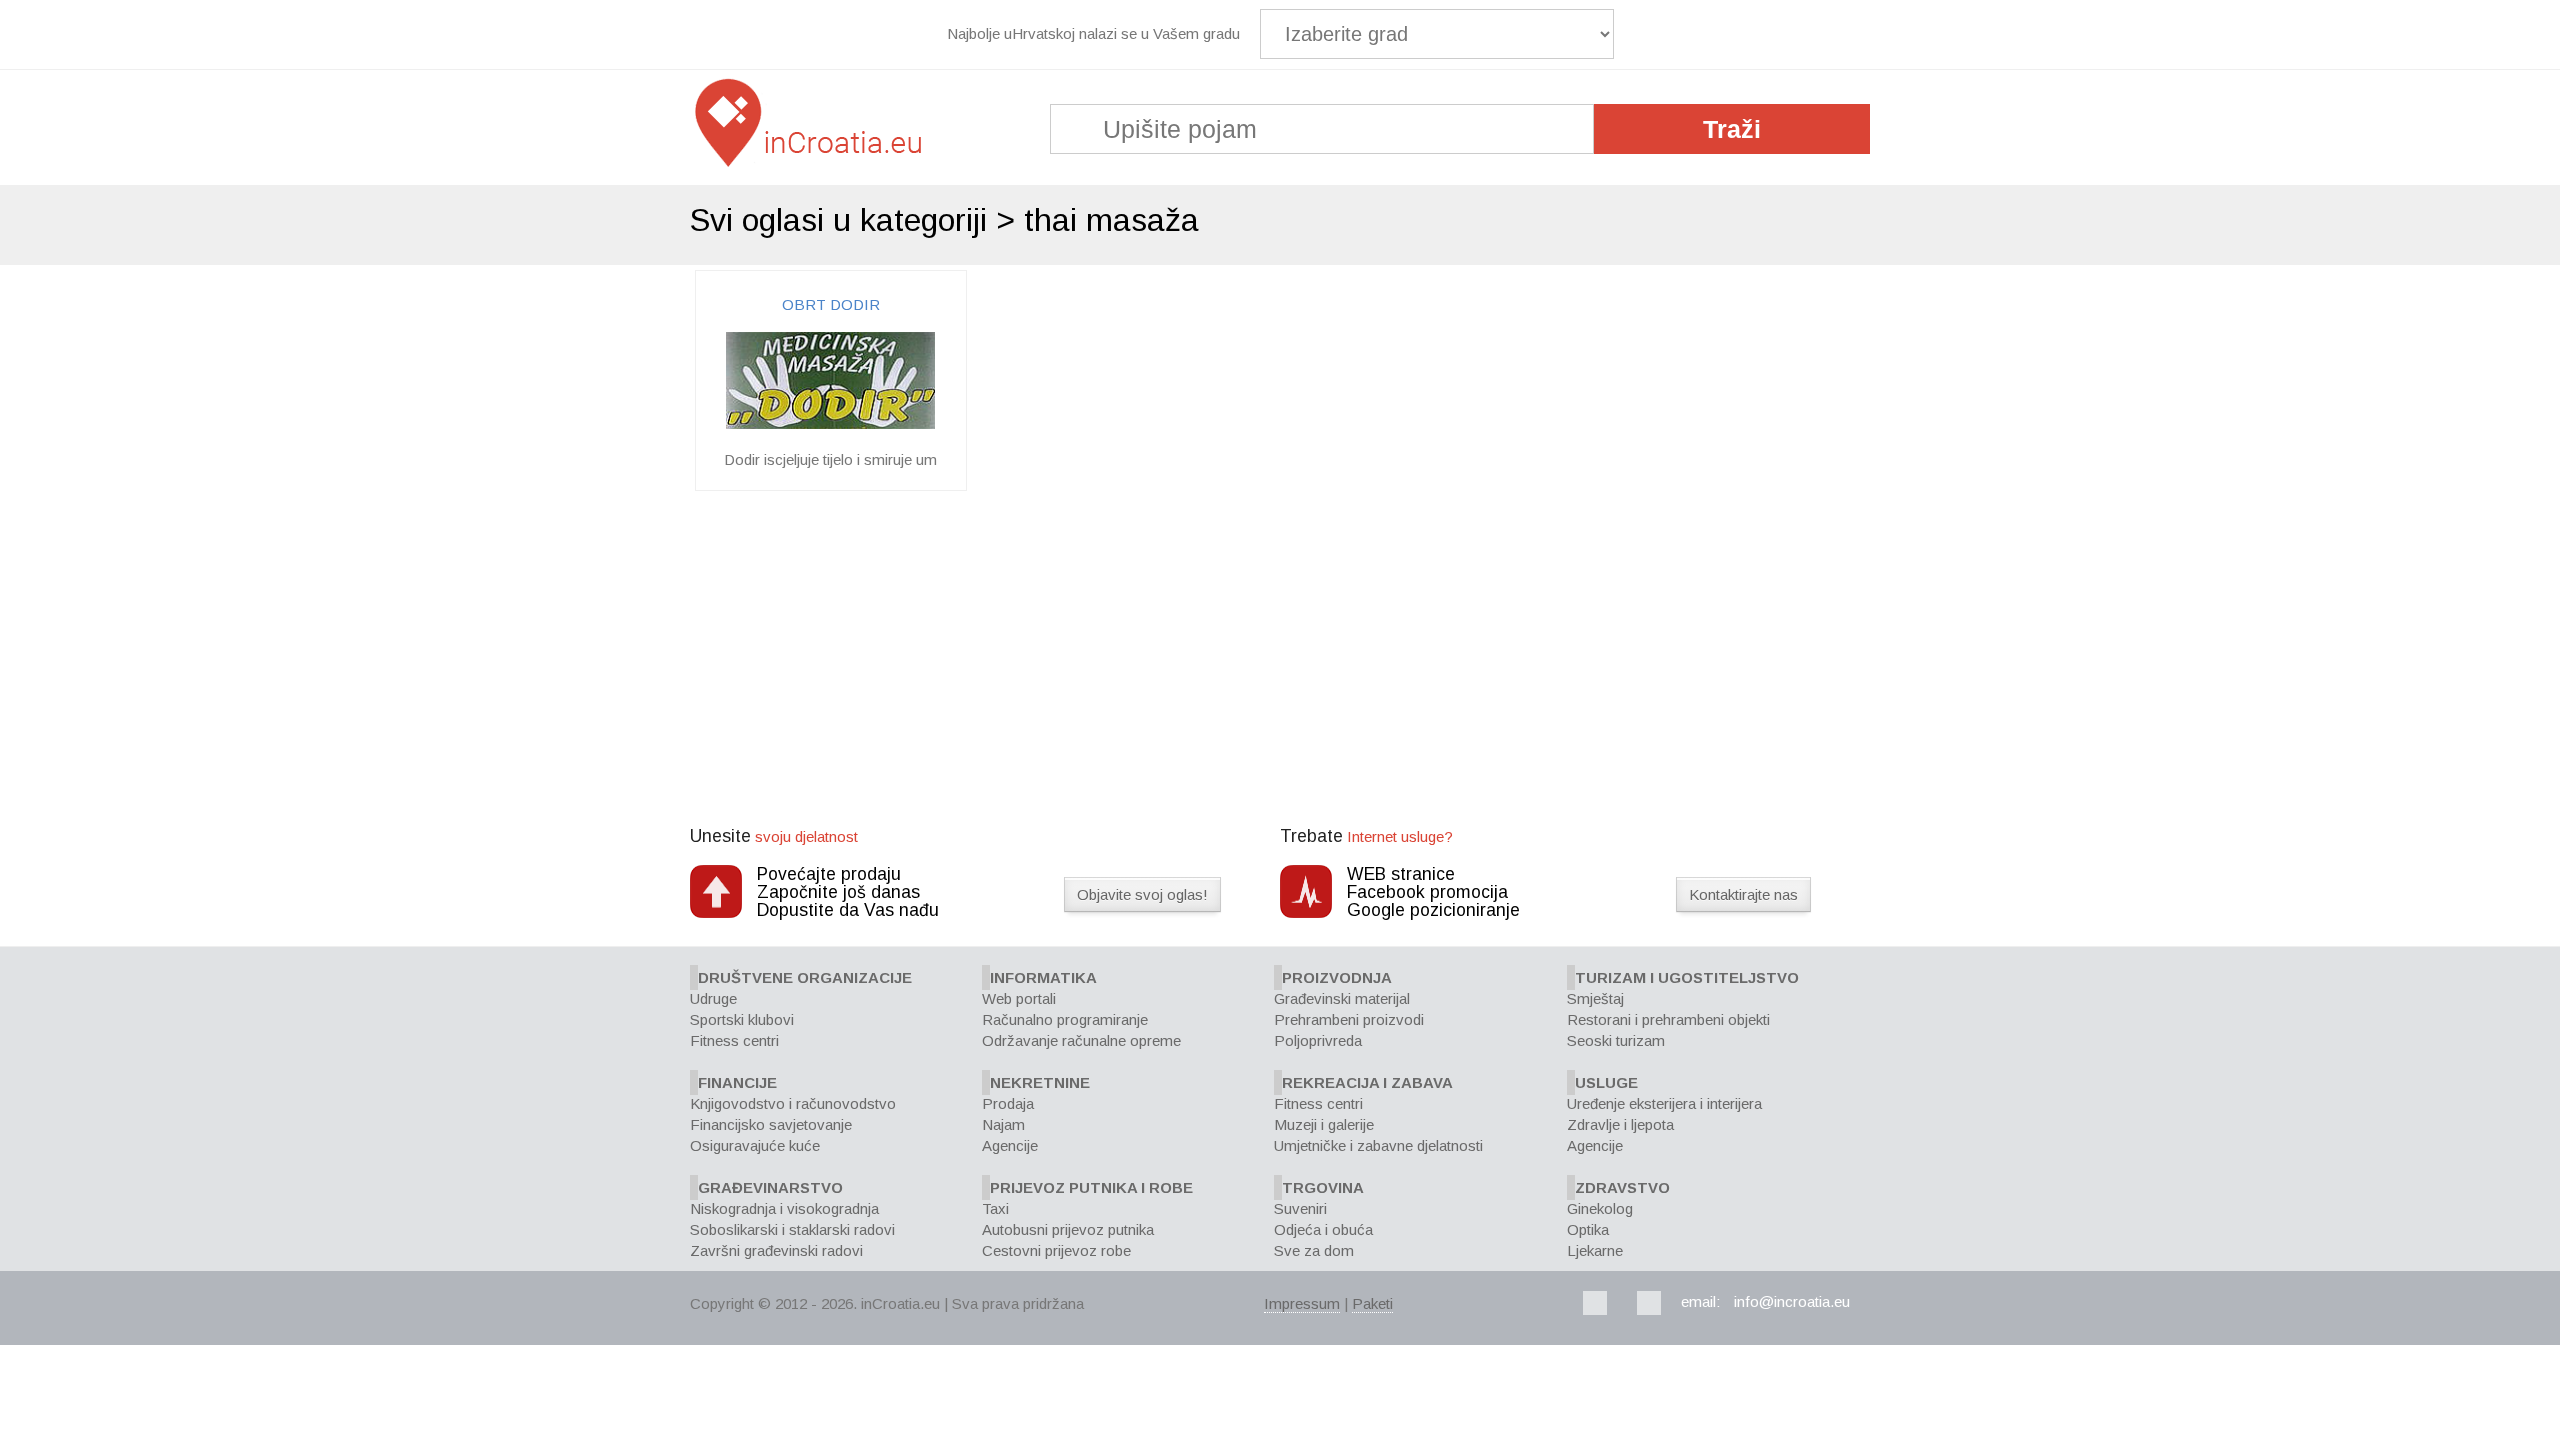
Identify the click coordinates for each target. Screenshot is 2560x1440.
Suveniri (1300, 1208)
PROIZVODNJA (1337, 977)
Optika (1588, 1229)
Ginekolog (1600, 1208)
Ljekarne (1595, 1250)
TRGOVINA (1323, 1187)
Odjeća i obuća (1323, 1229)
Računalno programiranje (1065, 1019)
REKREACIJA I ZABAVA (1367, 1082)
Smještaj (1595, 998)
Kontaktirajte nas (1743, 894)
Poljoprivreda (1318, 1040)
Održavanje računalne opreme (1081, 1040)
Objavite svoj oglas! (1142, 894)
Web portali (1019, 998)
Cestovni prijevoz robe (1056, 1250)
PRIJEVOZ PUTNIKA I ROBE (1091, 1187)
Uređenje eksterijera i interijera (1664, 1103)
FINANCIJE (737, 1082)
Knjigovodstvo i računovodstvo (793, 1103)
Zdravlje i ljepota (1620, 1124)
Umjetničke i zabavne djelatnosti (1378, 1145)
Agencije (1010, 1145)
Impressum (1302, 1303)
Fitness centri (734, 1040)
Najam (1003, 1124)
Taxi (995, 1208)
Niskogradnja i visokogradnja (784, 1208)
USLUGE (1606, 1082)
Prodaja (1008, 1103)
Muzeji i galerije (1324, 1124)
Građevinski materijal (1342, 998)
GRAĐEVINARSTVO (770, 1187)
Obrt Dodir (831, 304)
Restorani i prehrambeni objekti (1668, 1019)
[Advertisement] (1280, 661)
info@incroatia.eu (1792, 1301)
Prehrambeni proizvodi (1349, 1019)
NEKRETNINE (1040, 1082)
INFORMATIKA (1043, 977)
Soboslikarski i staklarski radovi (792, 1229)
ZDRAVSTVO (1622, 1187)
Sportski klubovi (742, 1019)
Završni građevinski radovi (776, 1250)
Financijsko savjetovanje (771, 1124)
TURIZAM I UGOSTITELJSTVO (1687, 977)
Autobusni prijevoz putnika (1068, 1229)
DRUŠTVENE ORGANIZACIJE (805, 977)
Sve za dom (1314, 1250)
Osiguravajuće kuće (755, 1145)
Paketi (1372, 1303)
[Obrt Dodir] (830, 423)
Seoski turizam (1616, 1040)
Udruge (713, 998)
